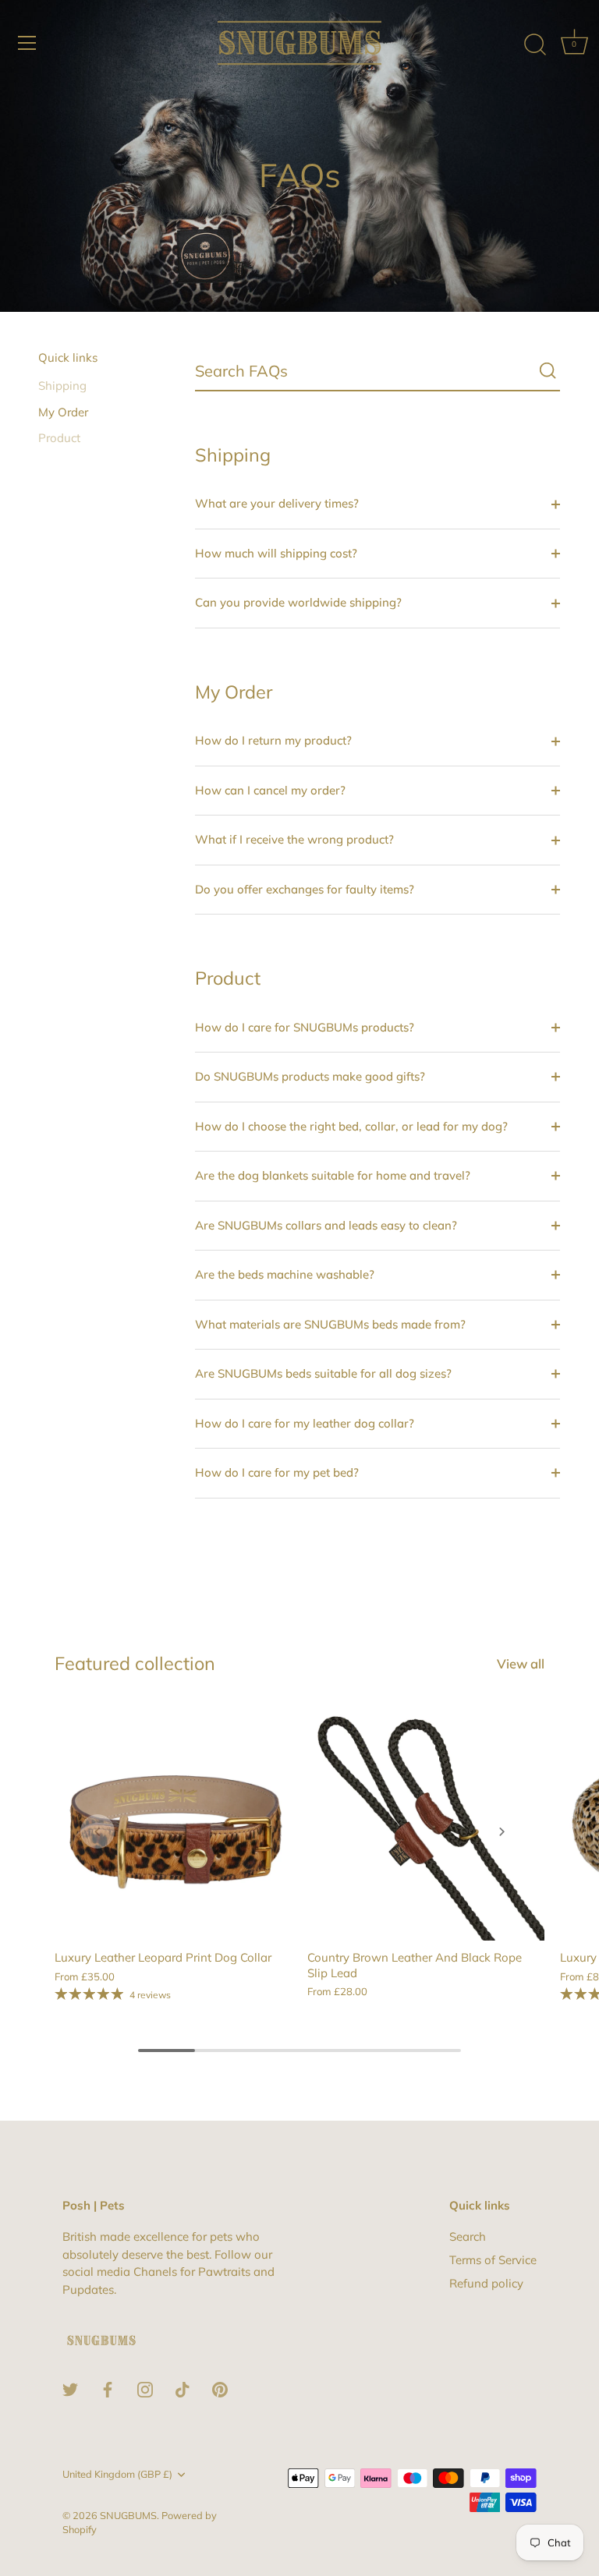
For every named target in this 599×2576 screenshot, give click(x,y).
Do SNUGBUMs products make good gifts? (310, 1076)
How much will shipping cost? (276, 553)
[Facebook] (108, 2388)
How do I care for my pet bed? (277, 1472)
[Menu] (27, 43)
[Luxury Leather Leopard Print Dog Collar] (173, 1822)
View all (521, 1663)
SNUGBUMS (128, 2515)
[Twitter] (70, 2388)
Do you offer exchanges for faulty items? (305, 889)
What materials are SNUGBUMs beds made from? (330, 1324)
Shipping (62, 386)
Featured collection (135, 1663)
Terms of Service (493, 2260)
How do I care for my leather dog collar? (305, 1423)
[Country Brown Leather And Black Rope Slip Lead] (426, 1822)
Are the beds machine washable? (285, 1274)
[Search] (535, 45)
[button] (97, 1831)
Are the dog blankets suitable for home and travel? (333, 1175)
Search (468, 2236)
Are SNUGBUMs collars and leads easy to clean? (326, 1225)
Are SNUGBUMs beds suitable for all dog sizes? (323, 1373)
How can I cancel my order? (270, 790)
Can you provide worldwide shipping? (298, 602)
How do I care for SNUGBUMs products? (305, 1027)
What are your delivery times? (277, 503)
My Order (63, 412)
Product (59, 438)
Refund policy (486, 2283)
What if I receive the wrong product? (294, 839)
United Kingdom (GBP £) (117, 2474)
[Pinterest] (220, 2388)
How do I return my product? (273, 740)
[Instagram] (145, 2388)
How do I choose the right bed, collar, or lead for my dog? (351, 1126)
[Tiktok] (183, 2388)
